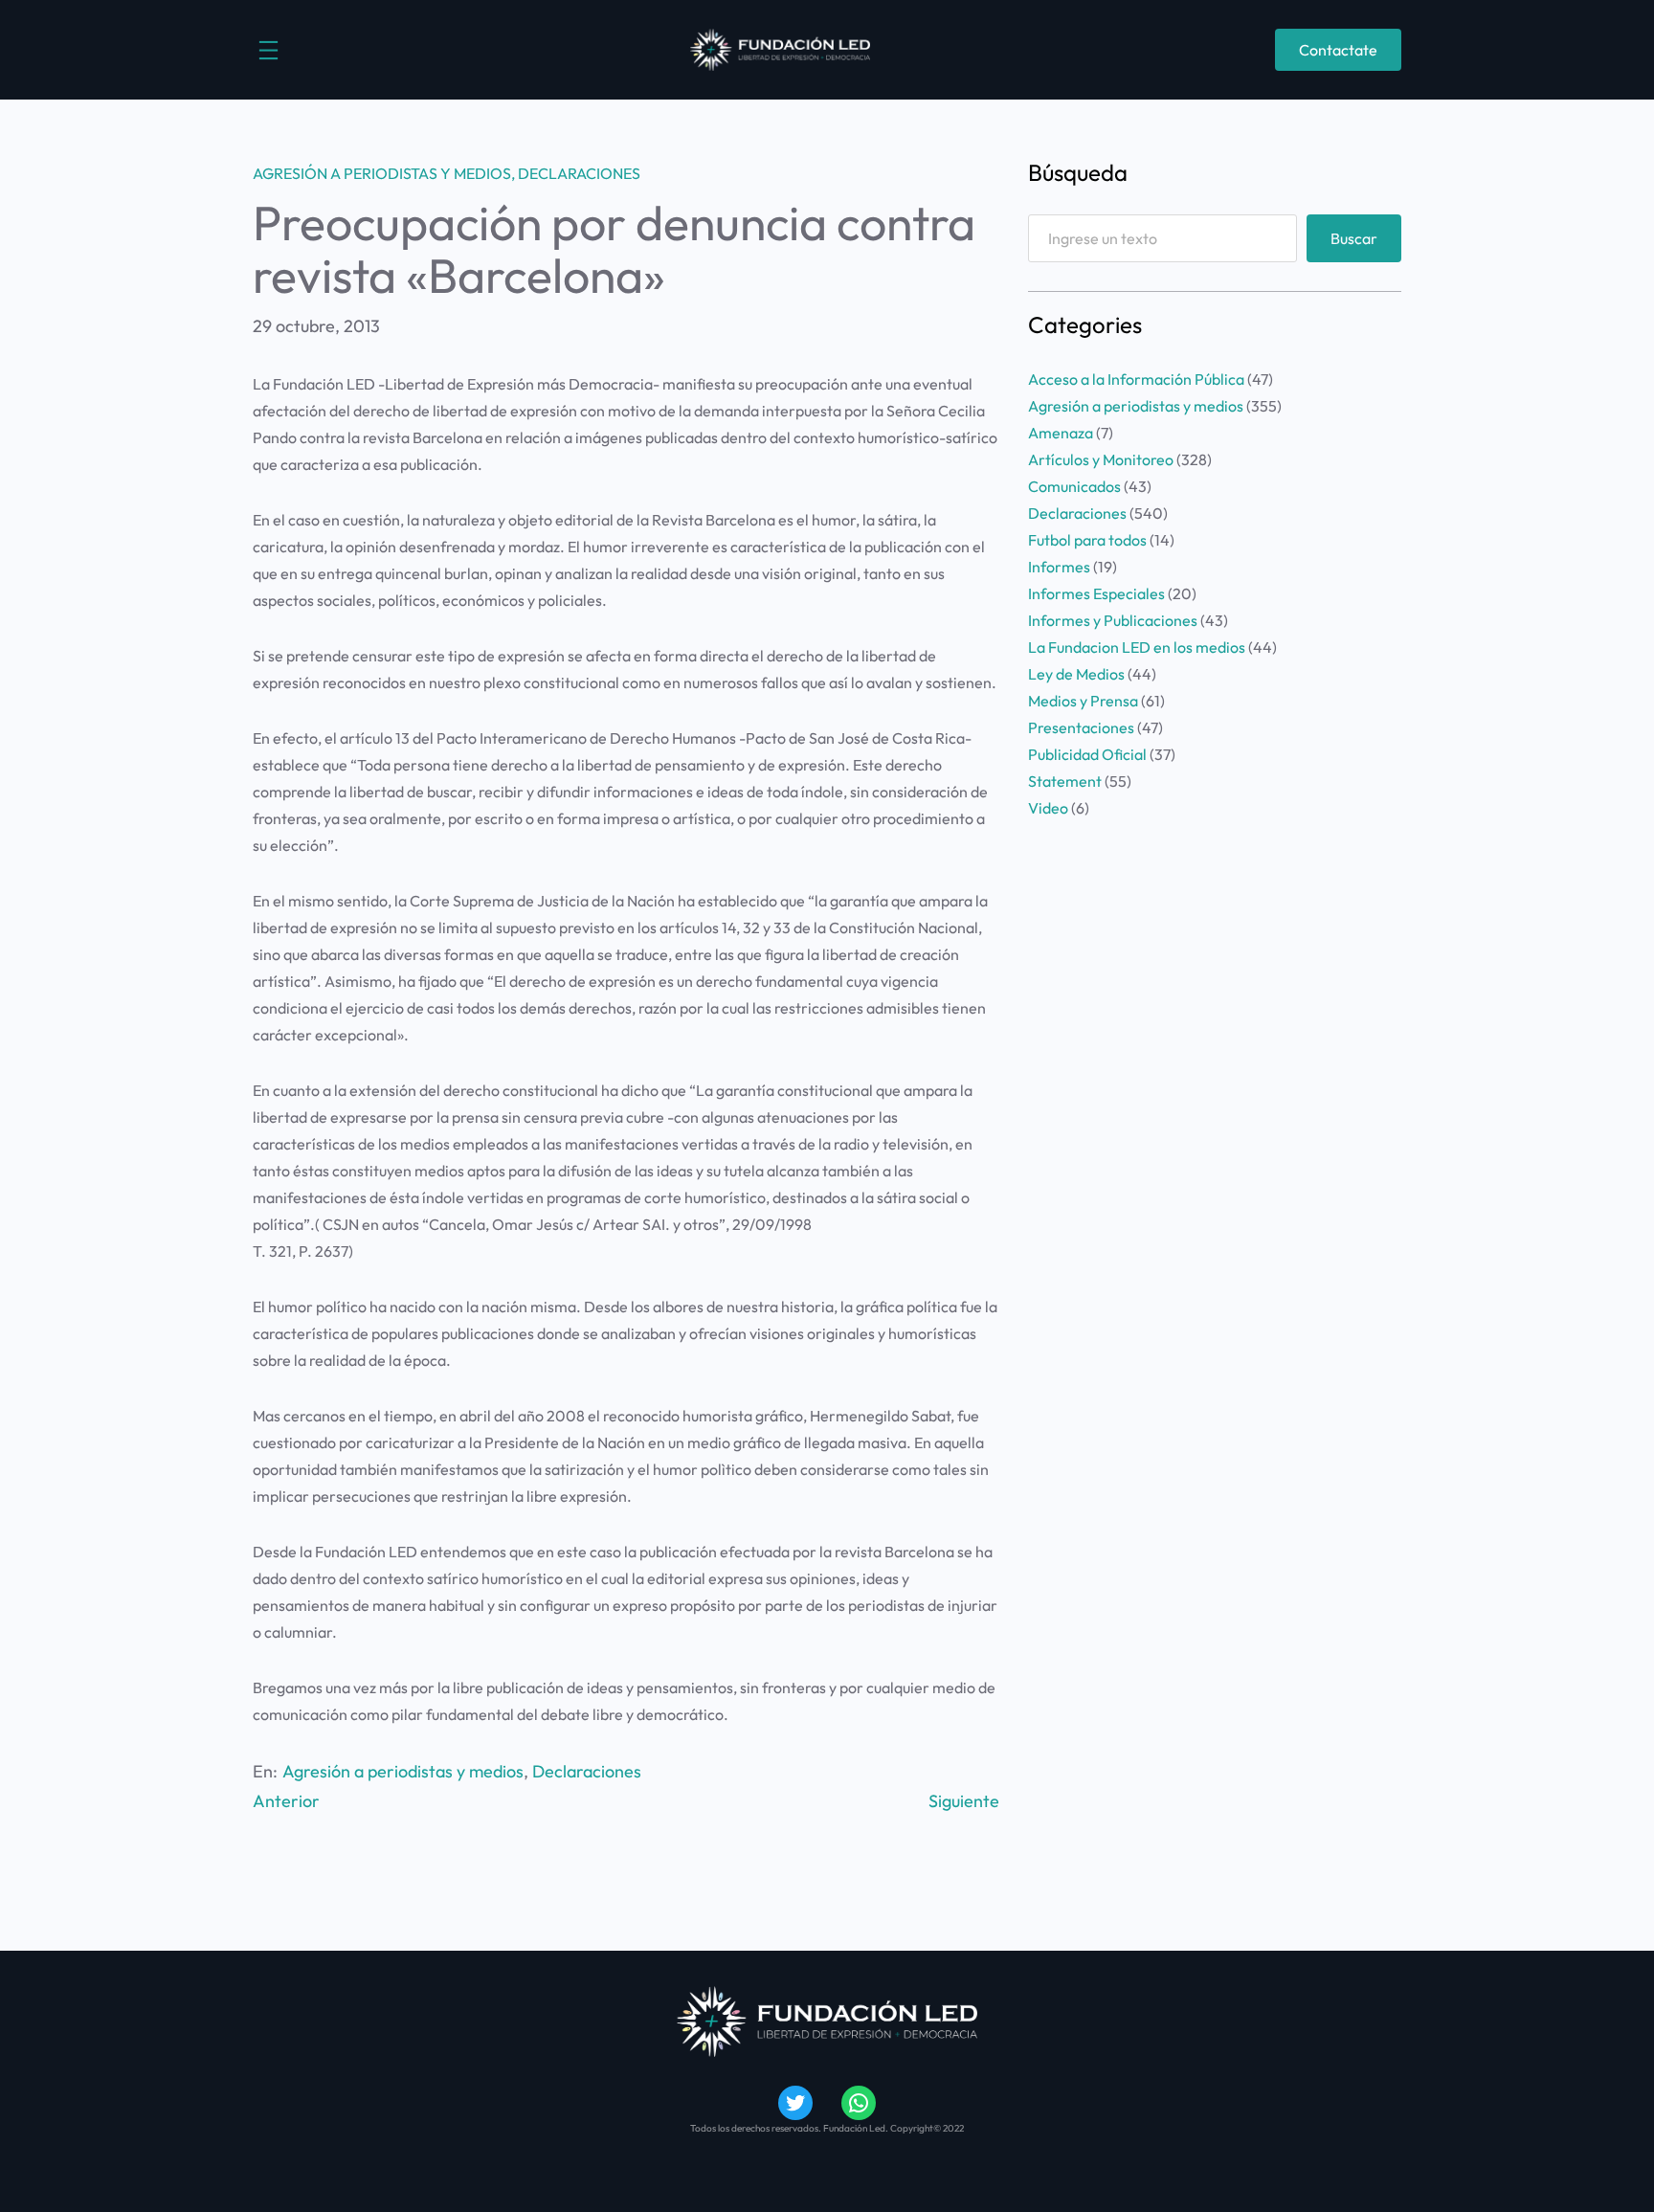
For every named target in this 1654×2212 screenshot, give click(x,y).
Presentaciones (1081, 727)
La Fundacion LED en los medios (1137, 647)
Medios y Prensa (1083, 701)
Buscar (1354, 238)
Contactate (1338, 50)
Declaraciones (579, 173)
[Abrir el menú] (268, 50)
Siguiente (964, 1801)
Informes (1059, 567)
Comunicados (1074, 486)
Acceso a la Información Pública (1136, 379)
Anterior (286, 1801)
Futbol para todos (1087, 540)
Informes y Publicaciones (1113, 620)
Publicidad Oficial (1087, 754)
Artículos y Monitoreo (1101, 459)
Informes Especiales (1096, 593)
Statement (1065, 781)
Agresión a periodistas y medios (382, 173)
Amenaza (1061, 433)
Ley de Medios (1076, 674)
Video (1048, 808)
